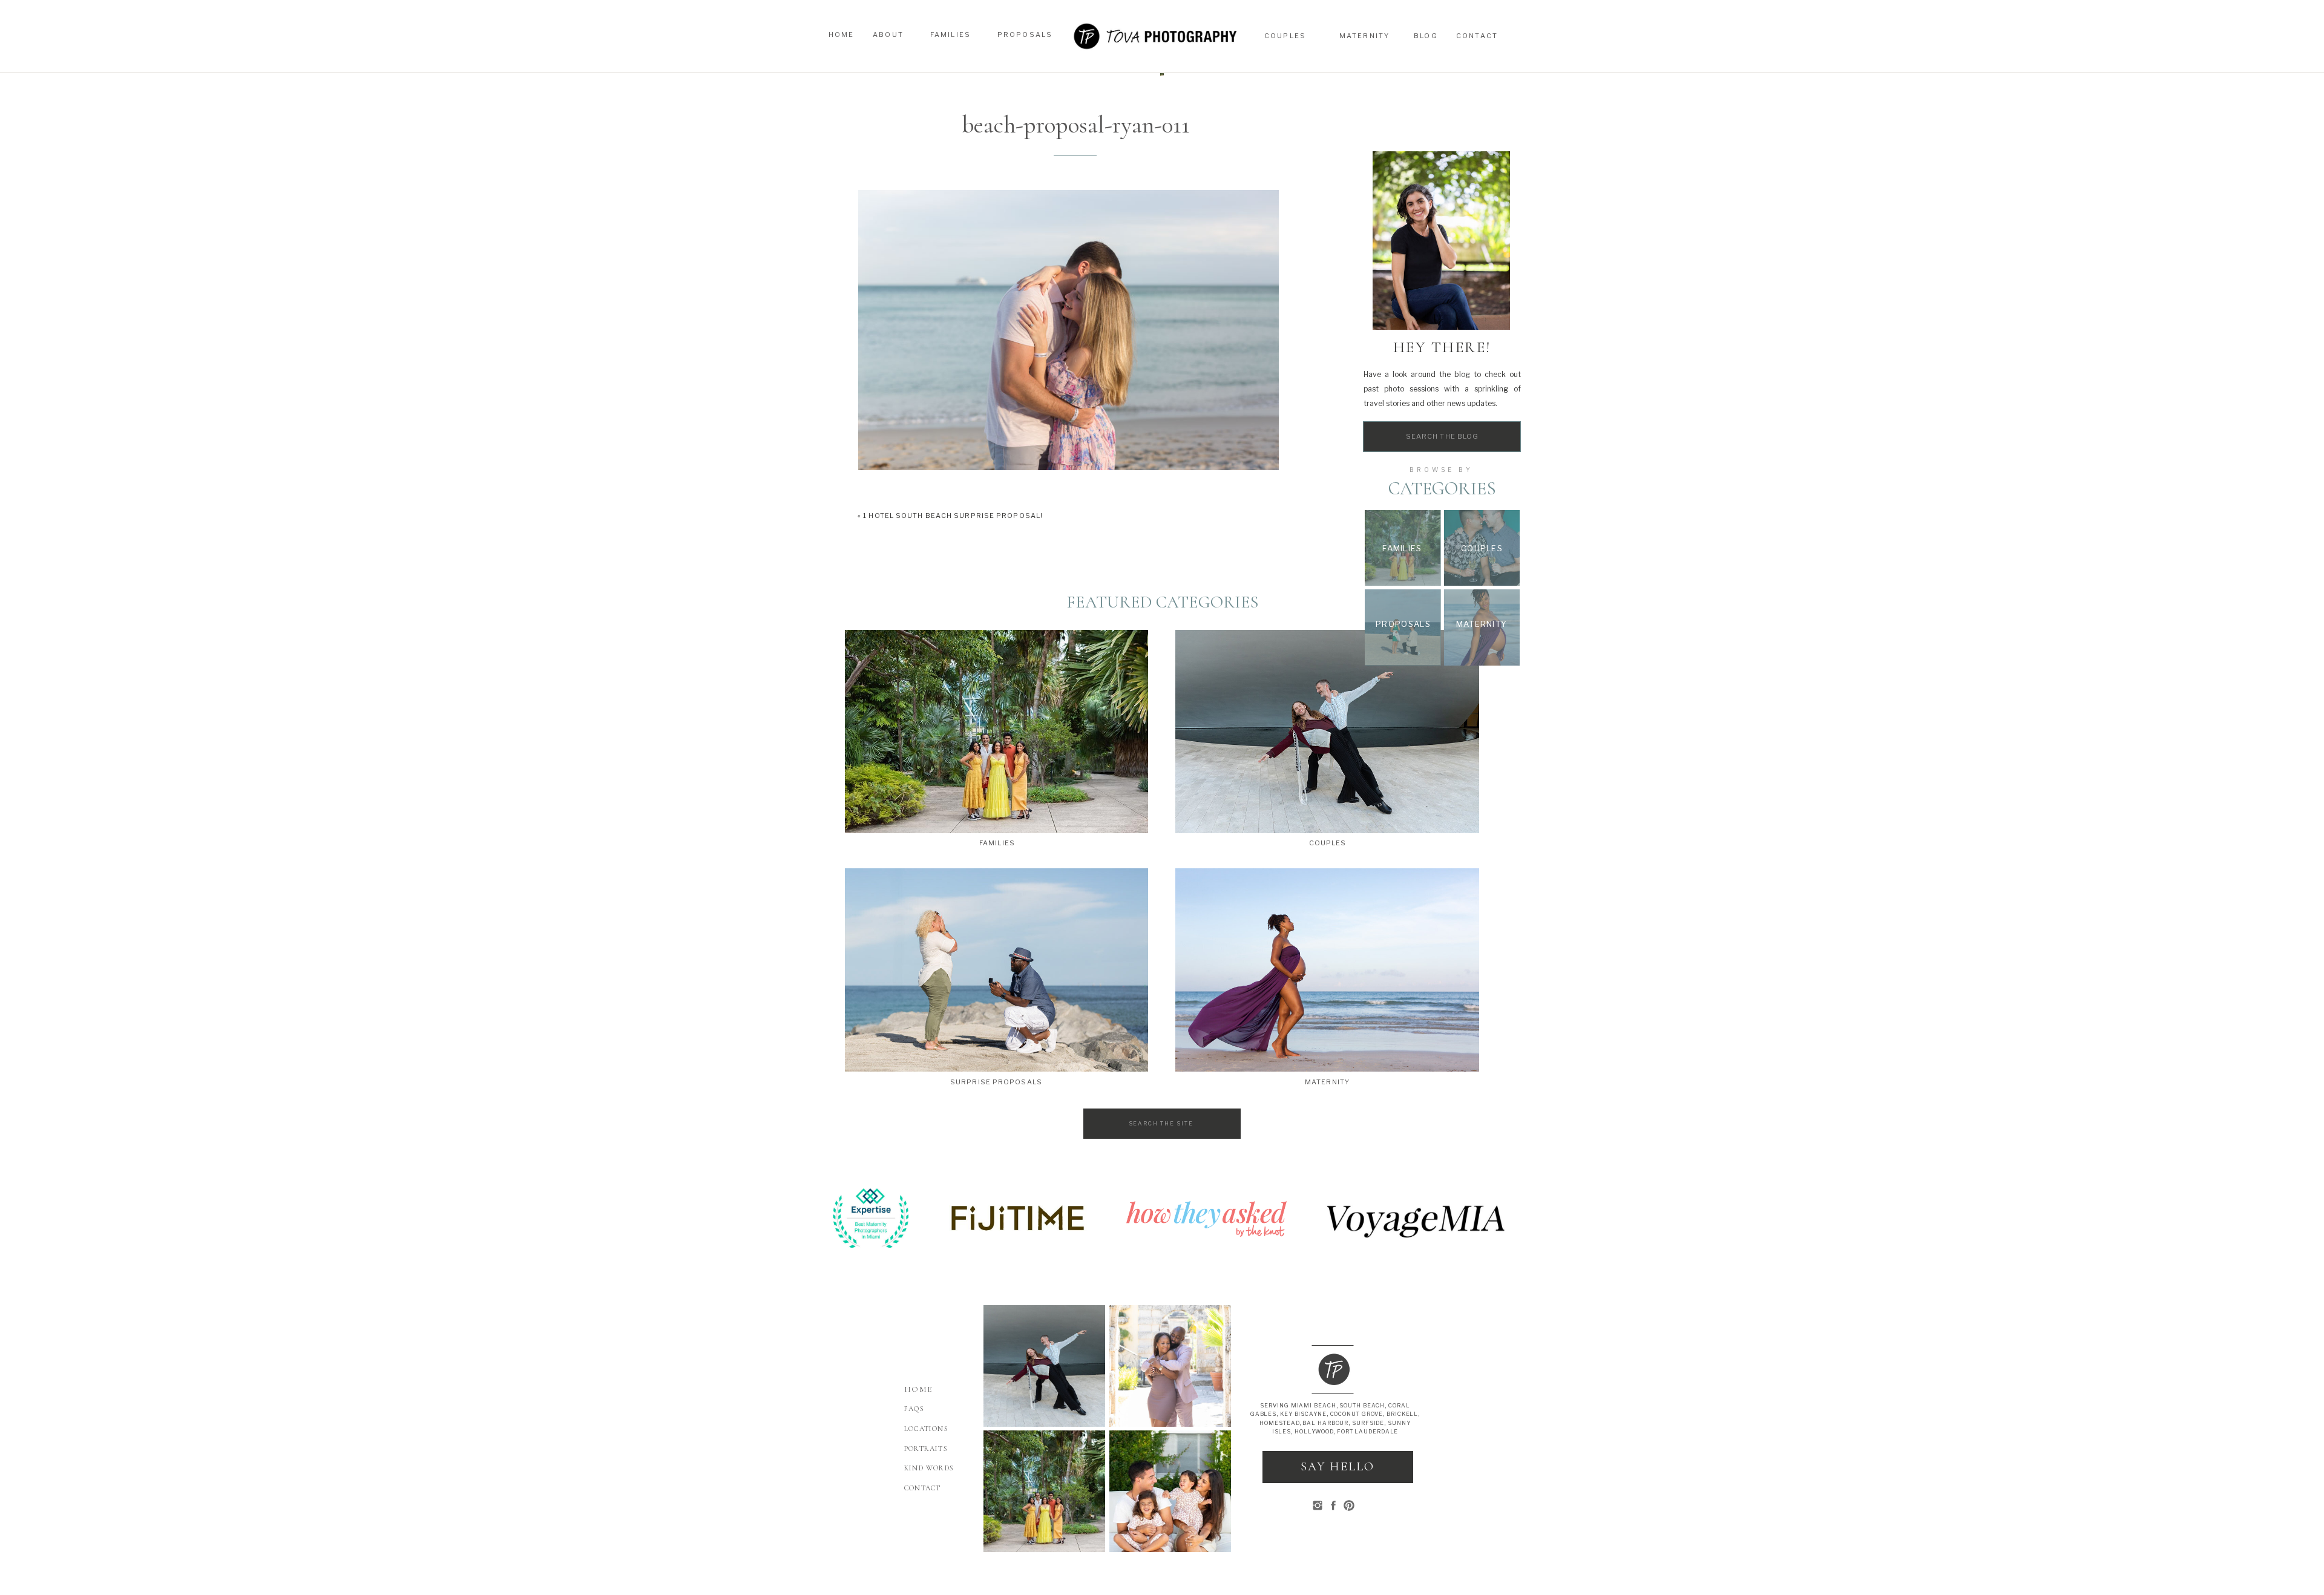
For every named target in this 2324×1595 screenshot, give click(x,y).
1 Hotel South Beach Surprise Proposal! (953, 516)
